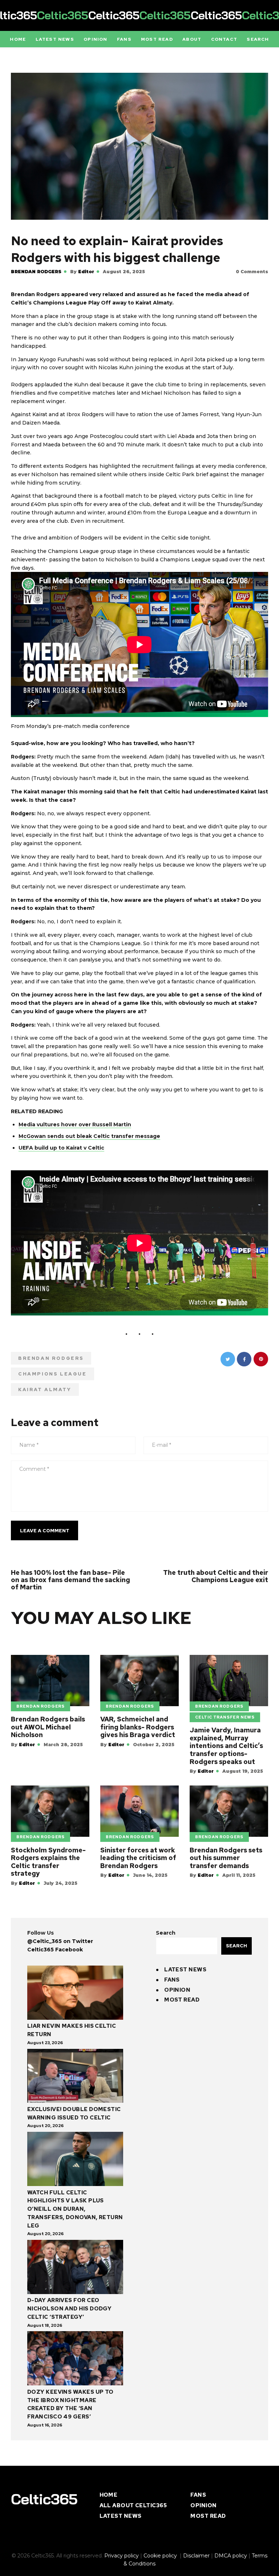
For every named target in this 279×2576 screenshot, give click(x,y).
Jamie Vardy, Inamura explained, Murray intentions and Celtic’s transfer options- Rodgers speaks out (226, 1746)
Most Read (182, 2000)
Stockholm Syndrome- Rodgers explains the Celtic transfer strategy (48, 1862)
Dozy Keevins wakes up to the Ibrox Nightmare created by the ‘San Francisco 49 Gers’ (70, 2404)
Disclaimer (196, 2556)
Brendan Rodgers (36, 272)
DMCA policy (231, 2556)
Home (109, 2495)
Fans (172, 1980)
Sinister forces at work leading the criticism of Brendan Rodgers (138, 1858)
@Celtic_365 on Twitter (60, 1941)
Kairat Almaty (45, 1389)
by (82, 272)
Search (166, 1933)
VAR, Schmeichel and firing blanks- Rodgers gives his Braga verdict (138, 1727)
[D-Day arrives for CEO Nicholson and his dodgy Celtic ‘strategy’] (75, 2268)
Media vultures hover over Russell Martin (75, 1124)
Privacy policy (122, 2556)
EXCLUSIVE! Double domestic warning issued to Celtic (74, 2113)
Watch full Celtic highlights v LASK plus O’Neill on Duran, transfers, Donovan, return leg (75, 2209)
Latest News (185, 1970)
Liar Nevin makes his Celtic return (72, 2030)
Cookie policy (161, 2556)
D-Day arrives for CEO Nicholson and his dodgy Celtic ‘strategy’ (69, 2309)
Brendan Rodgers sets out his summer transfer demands (226, 1858)
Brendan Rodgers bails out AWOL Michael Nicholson (48, 1727)
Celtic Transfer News (225, 1717)
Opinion (177, 1990)
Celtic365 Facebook (55, 1950)
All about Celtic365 (133, 2505)
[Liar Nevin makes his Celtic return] (75, 1994)
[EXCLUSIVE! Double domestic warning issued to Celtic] (75, 2077)
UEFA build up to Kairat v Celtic (61, 1148)
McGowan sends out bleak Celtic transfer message (89, 1136)
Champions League (52, 1374)
